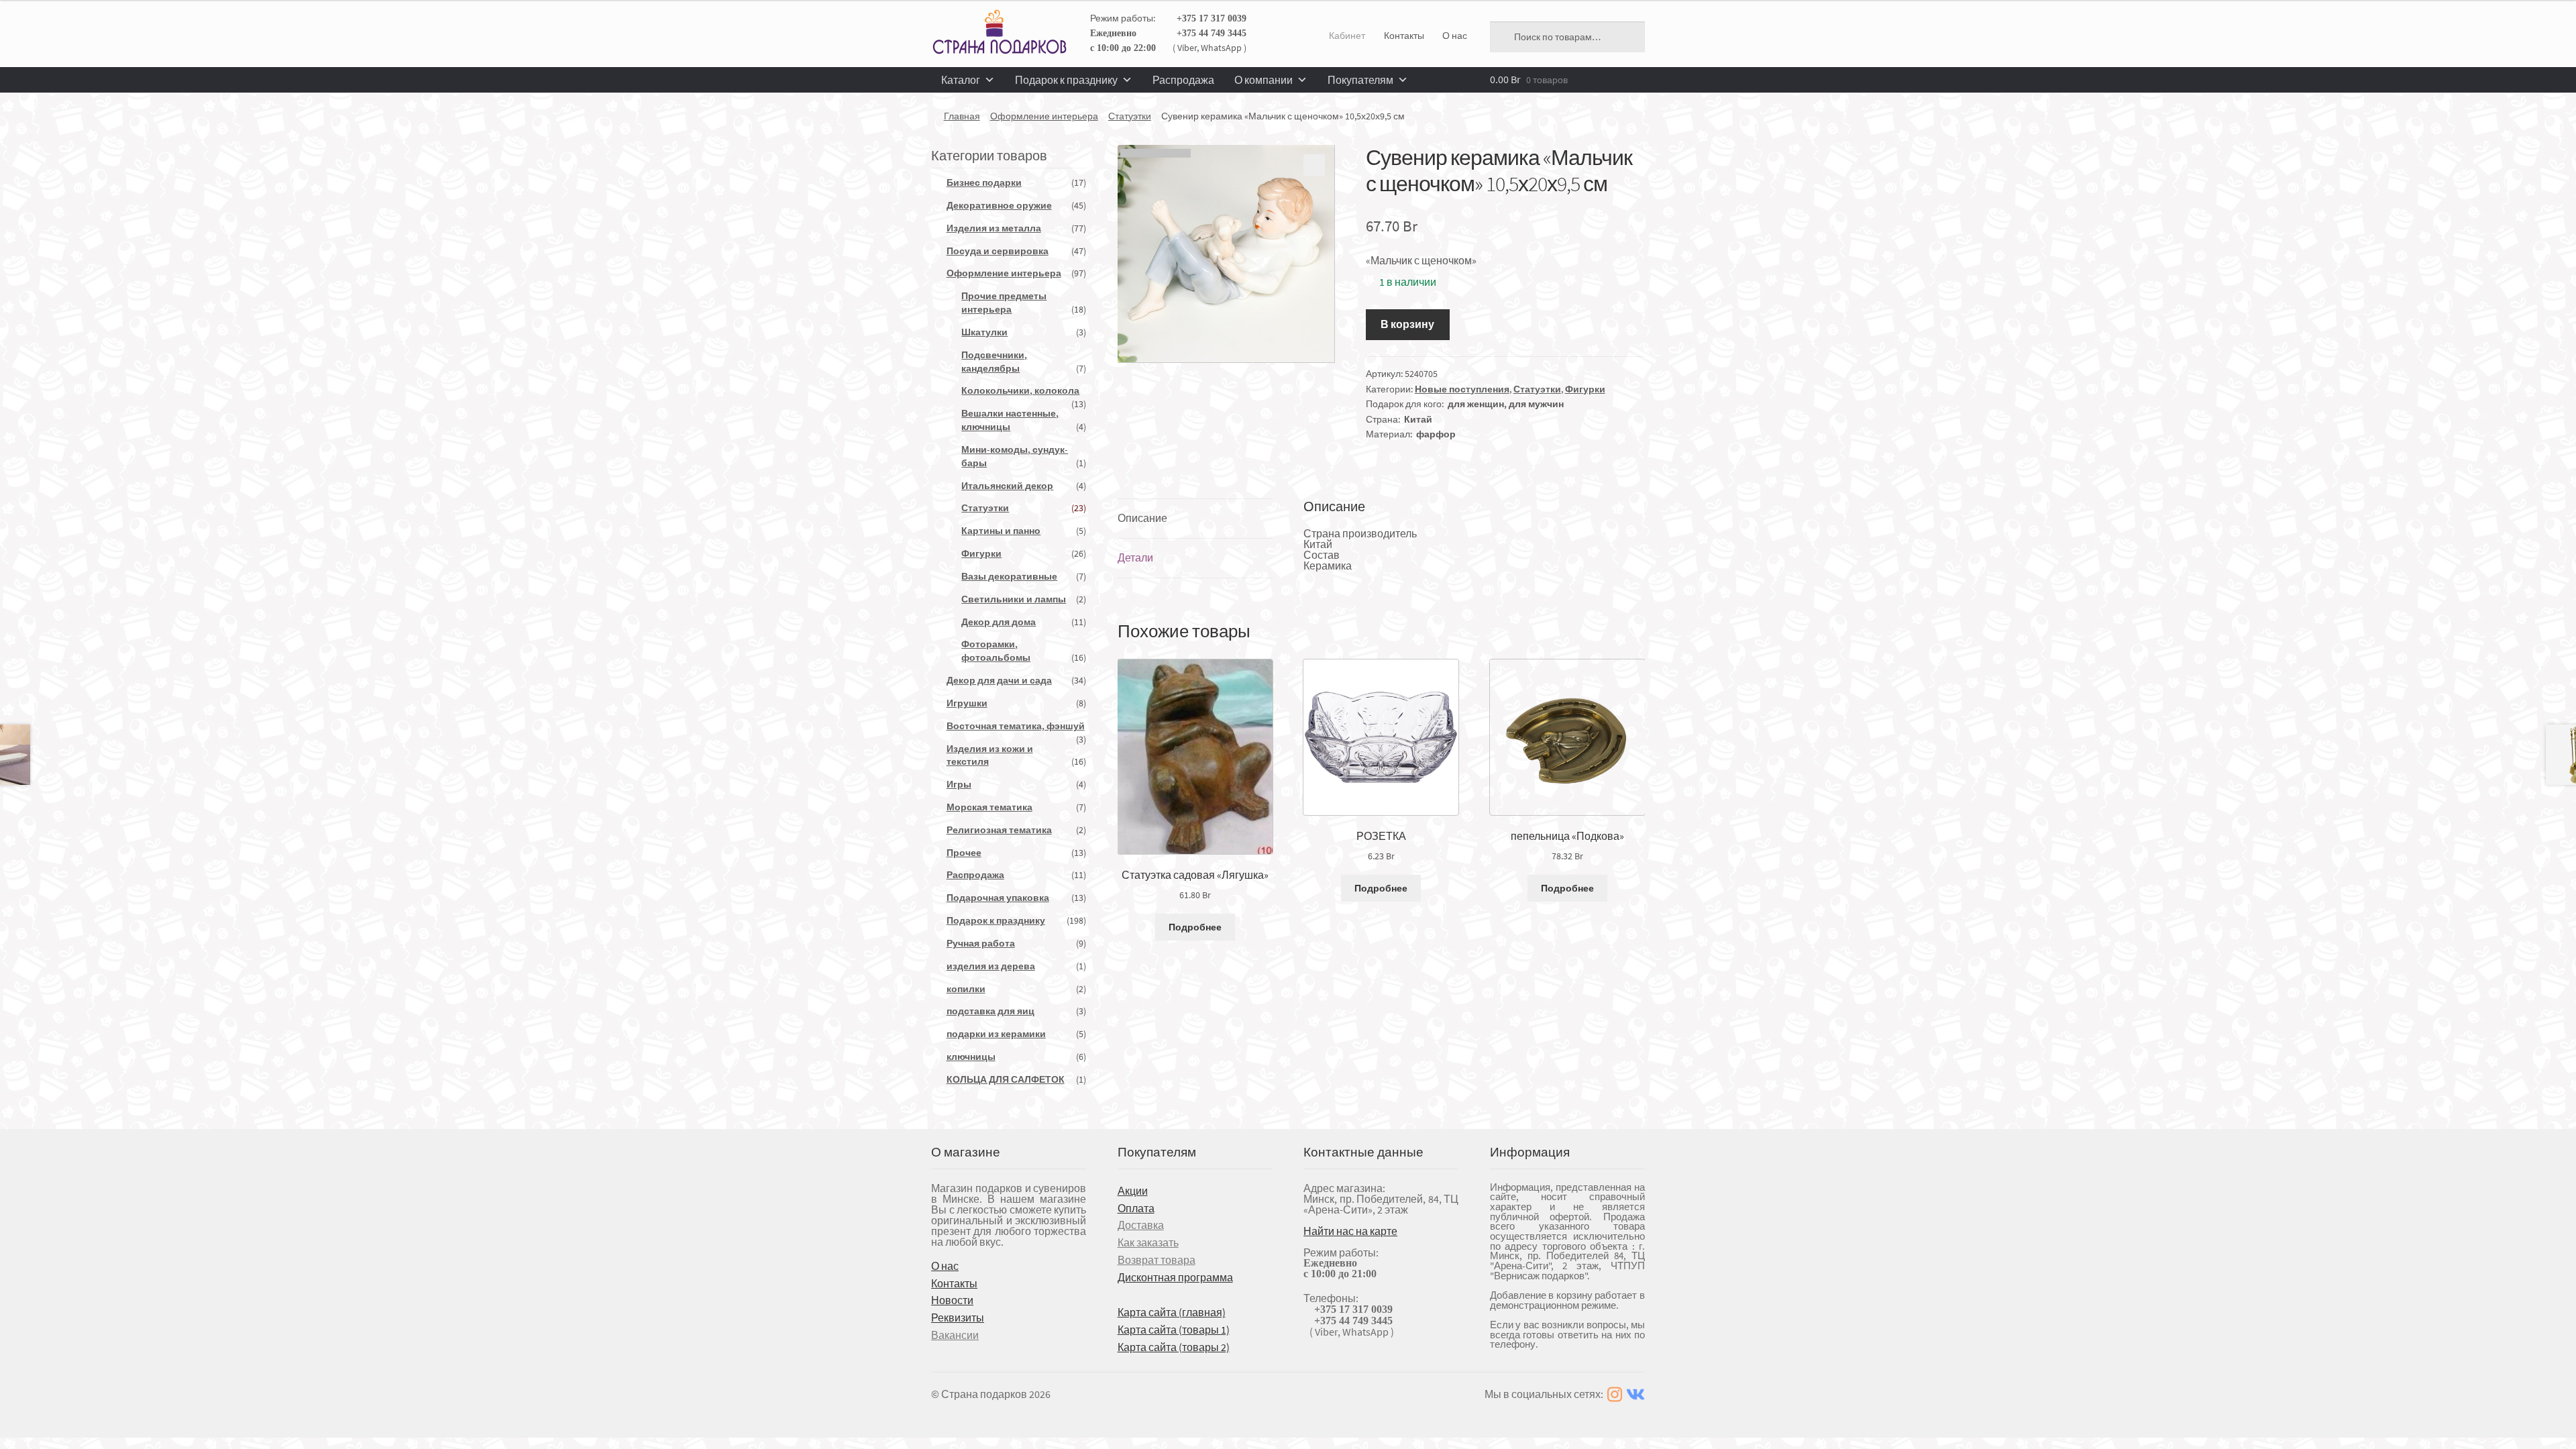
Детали (1135, 557)
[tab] (1195, 519)
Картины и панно (1001, 531)
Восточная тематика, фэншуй (1016, 726)
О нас (1455, 36)
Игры (959, 784)
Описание (1142, 518)
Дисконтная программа (1175, 1277)
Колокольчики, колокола (1020, 390)
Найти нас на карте (1350, 1231)
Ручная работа (981, 943)
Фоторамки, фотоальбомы (996, 651)
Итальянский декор (1007, 486)
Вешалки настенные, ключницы (1010, 420)
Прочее (964, 853)
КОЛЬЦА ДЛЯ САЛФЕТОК (1006, 1079)
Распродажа (1183, 80)
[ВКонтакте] (1635, 1394)
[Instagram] (1615, 1394)
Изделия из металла (994, 228)
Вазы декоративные (1009, 576)
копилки (966, 989)
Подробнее (1195, 927)
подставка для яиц (990, 1011)
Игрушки (967, 703)
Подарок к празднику (1066, 80)
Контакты (1404, 36)
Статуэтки (1130, 116)
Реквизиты (958, 1318)
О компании (1264, 80)
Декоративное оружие (999, 205)
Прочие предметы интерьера (1004, 303)
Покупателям (1360, 80)
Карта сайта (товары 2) (1174, 1347)
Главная (962, 116)
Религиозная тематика (999, 830)
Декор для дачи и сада (999, 680)
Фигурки (1585, 389)
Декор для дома (999, 622)
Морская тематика (989, 807)
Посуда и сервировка (998, 251)
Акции (1133, 1191)
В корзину (1407, 324)
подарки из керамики (996, 1034)
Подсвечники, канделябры (994, 362)
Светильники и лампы (1014, 599)
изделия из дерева (991, 966)
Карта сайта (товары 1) (1174, 1330)
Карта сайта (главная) (1172, 1312)
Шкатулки (984, 332)
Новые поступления (1462, 389)
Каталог (961, 80)
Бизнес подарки (984, 182)
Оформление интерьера (1044, 116)
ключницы (971, 1057)
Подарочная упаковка (998, 898)
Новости (952, 1300)
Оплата (1136, 1208)
